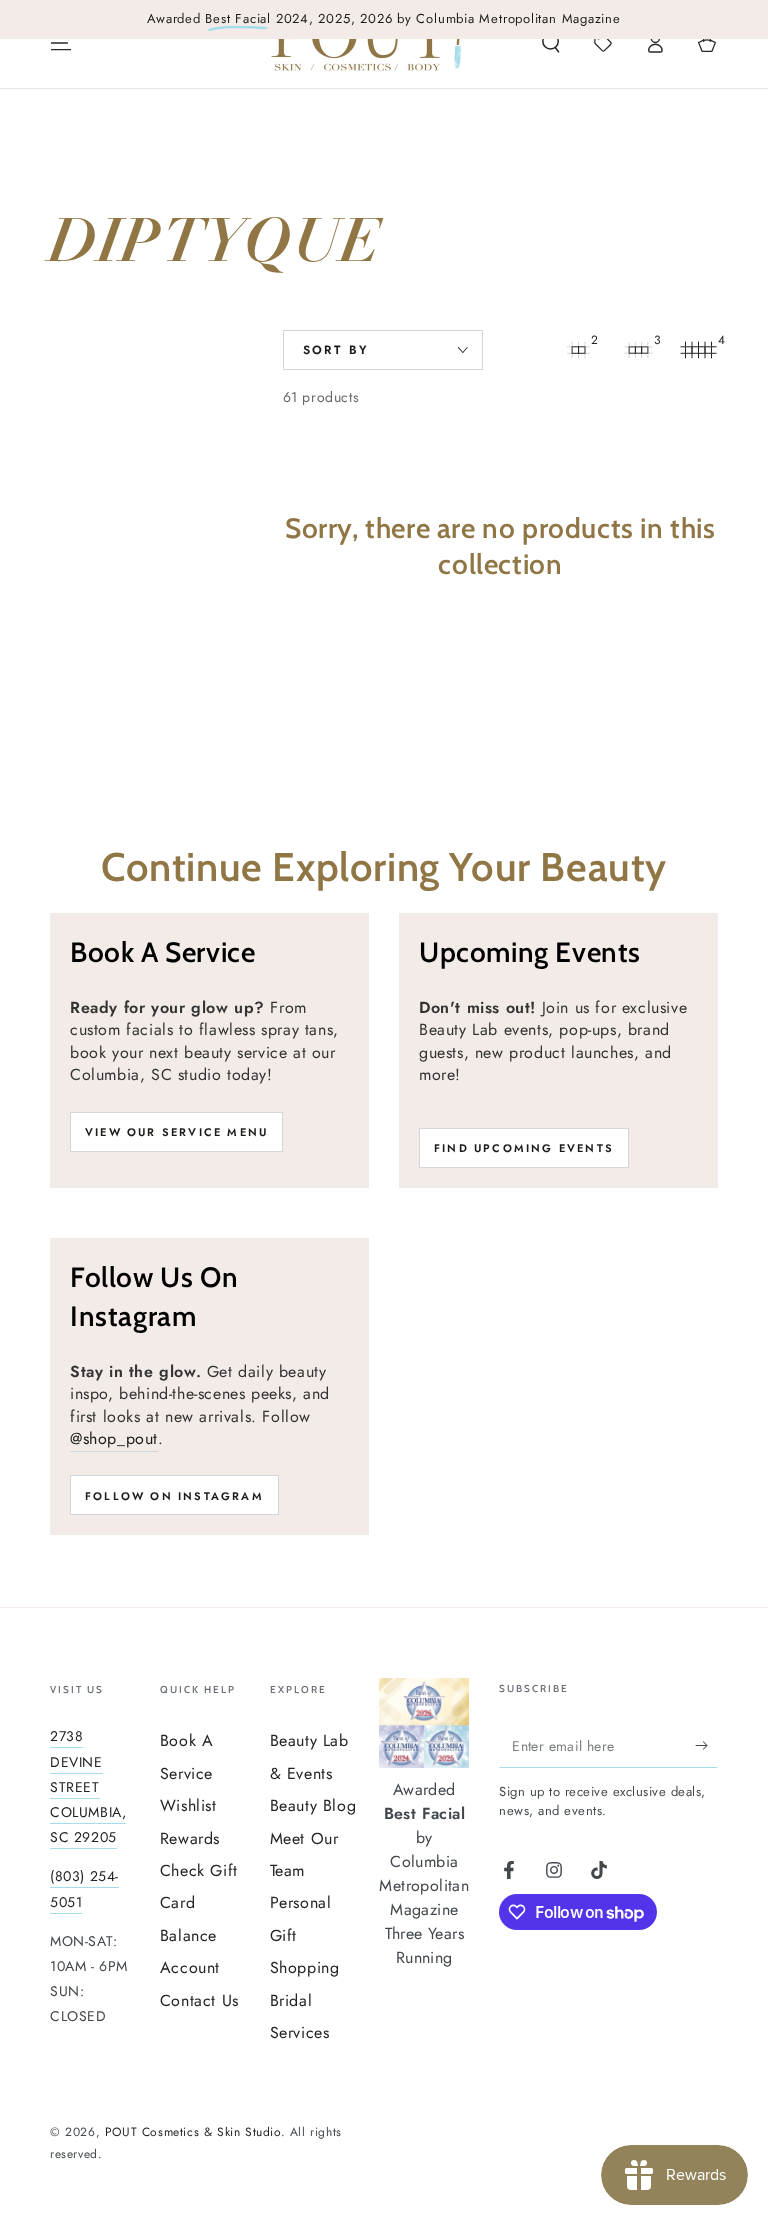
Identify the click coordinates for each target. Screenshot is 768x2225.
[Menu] (61, 43)
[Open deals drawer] (603, 43)
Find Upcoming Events (524, 1148)
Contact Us (199, 2000)
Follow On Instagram (174, 1496)
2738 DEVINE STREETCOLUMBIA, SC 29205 (88, 1786)
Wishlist (188, 1805)
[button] (551, 43)
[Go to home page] (367, 43)
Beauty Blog (313, 1805)
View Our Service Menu (176, 1132)
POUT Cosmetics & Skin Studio (193, 2132)
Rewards (190, 1838)
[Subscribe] (706, 1745)
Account (190, 1967)
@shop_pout (114, 1438)
